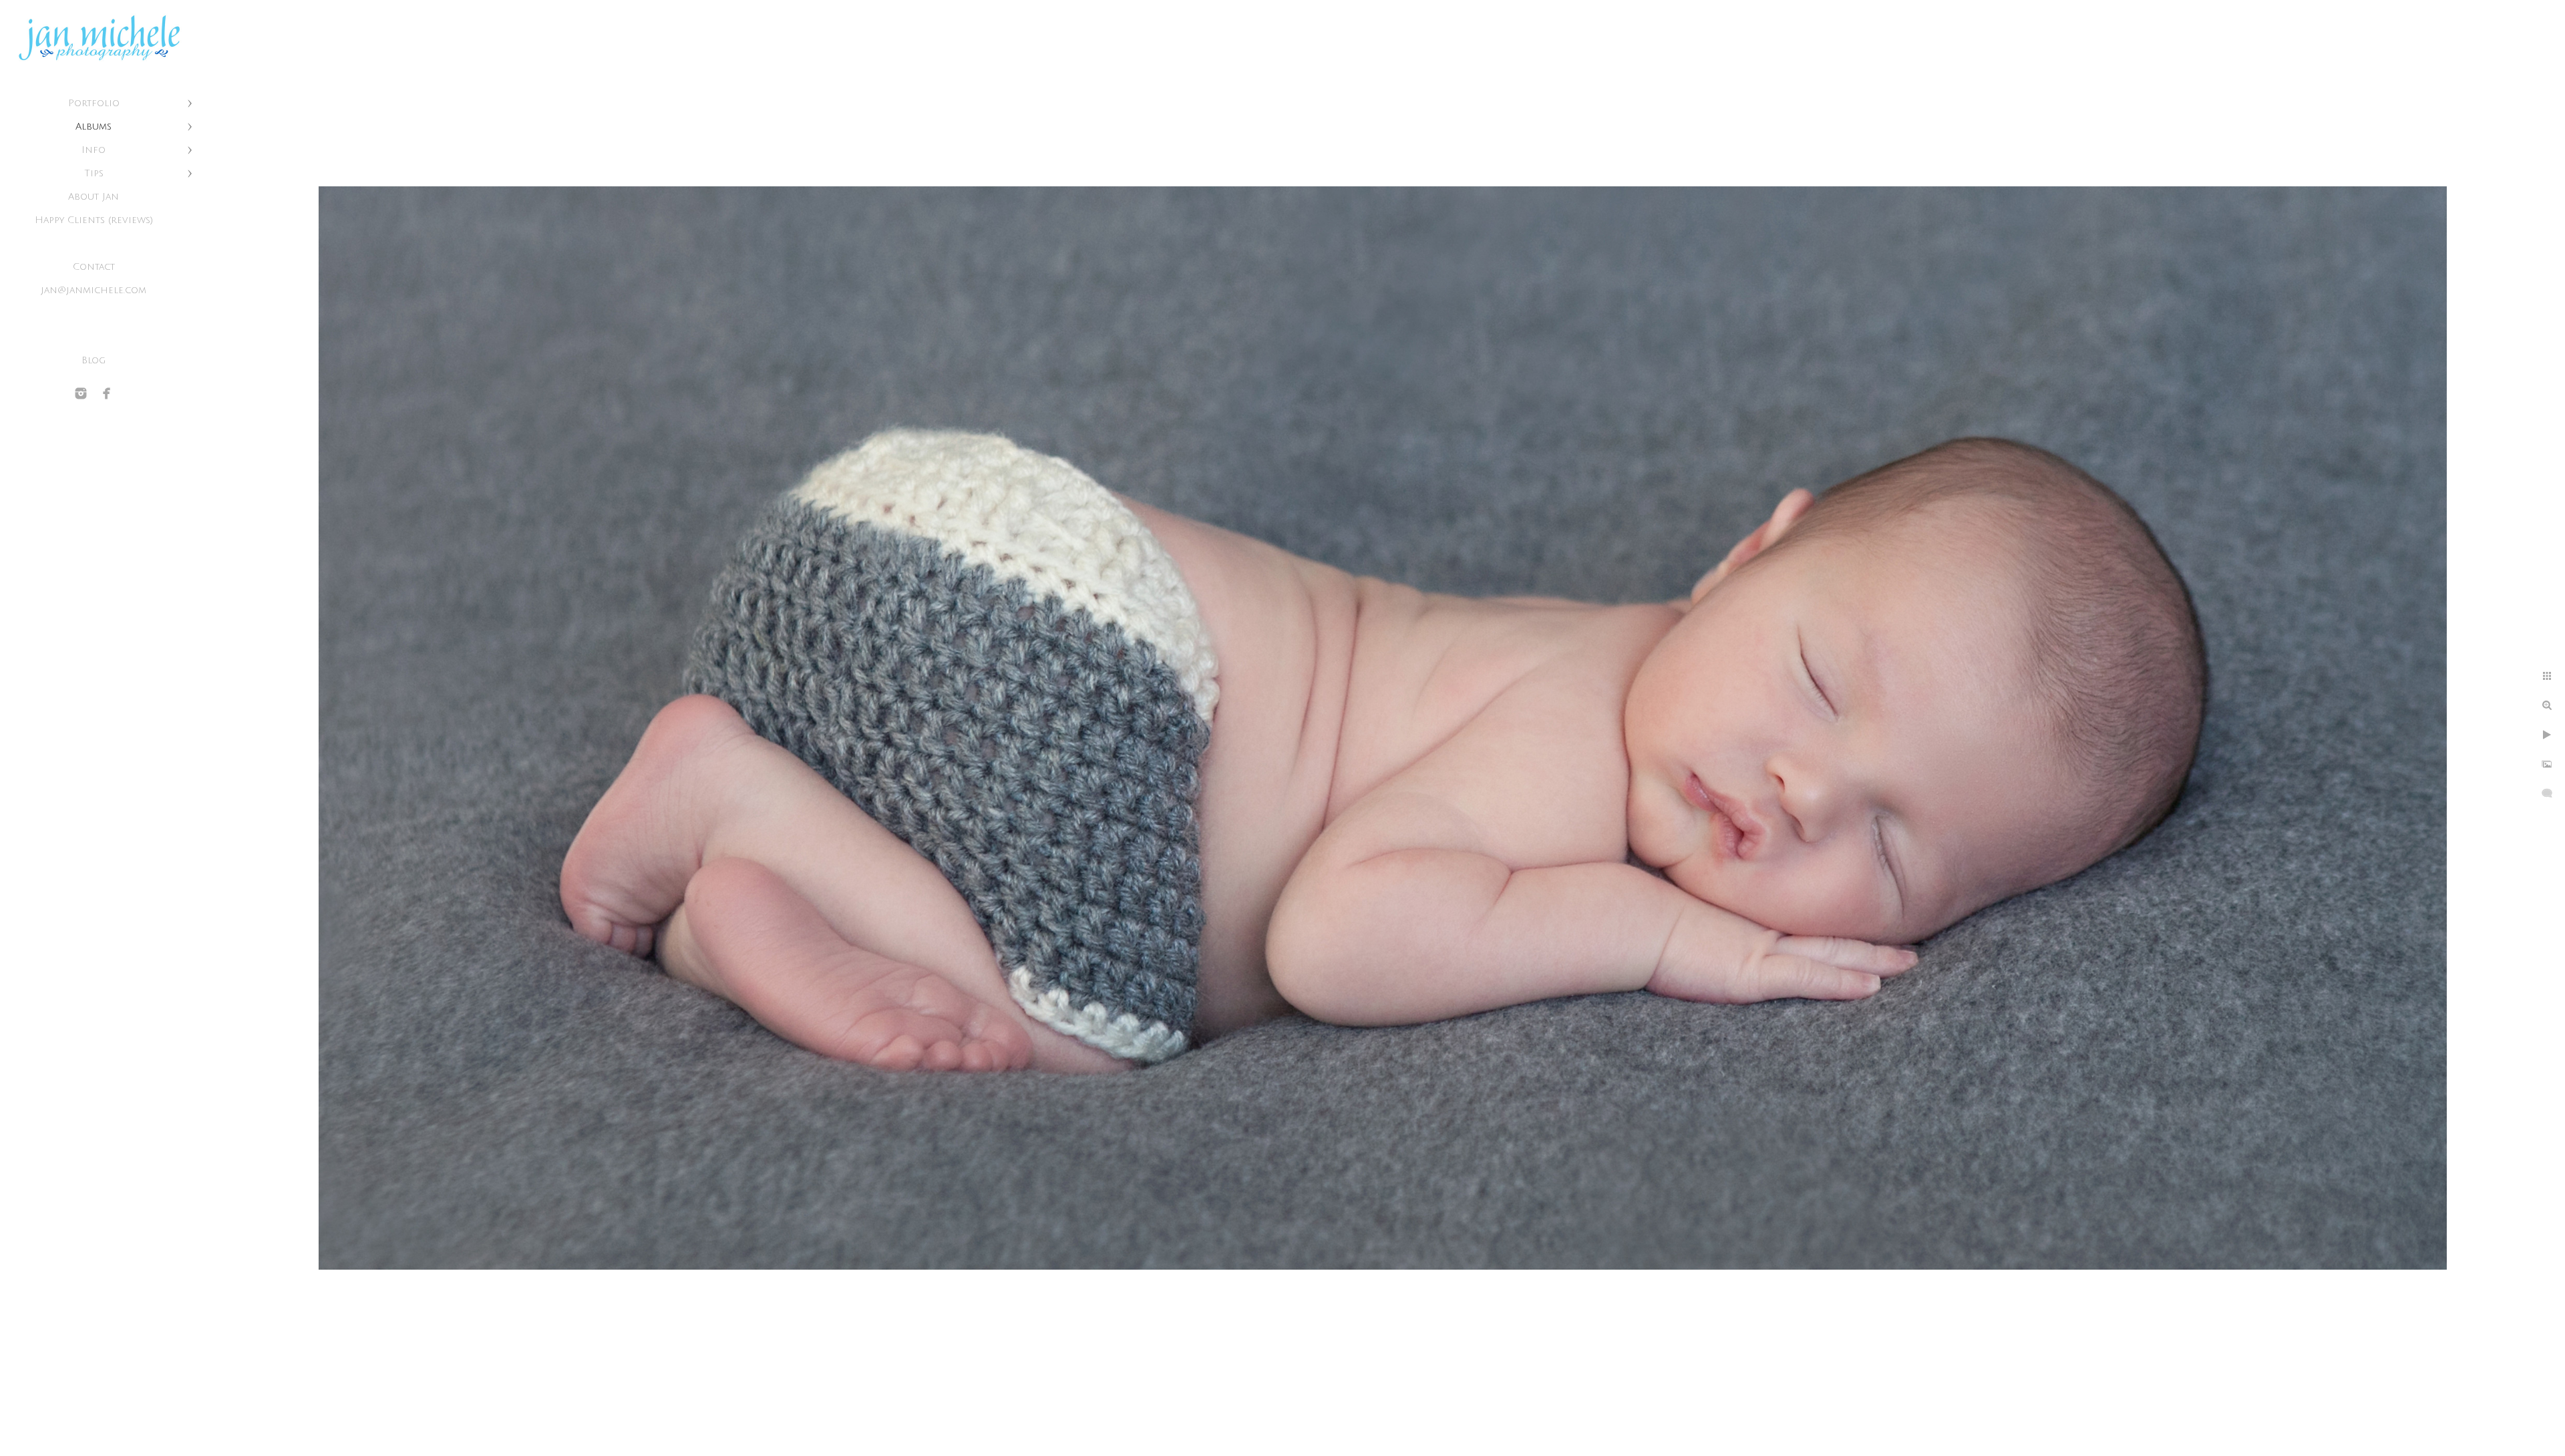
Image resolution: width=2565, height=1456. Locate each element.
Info (94, 150)
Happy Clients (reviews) (94, 220)
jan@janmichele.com (94, 290)
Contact (94, 267)
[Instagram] (81, 393)
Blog (94, 360)
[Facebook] (107, 393)
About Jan (94, 197)
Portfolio (94, 103)
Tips (94, 173)
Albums (94, 127)
